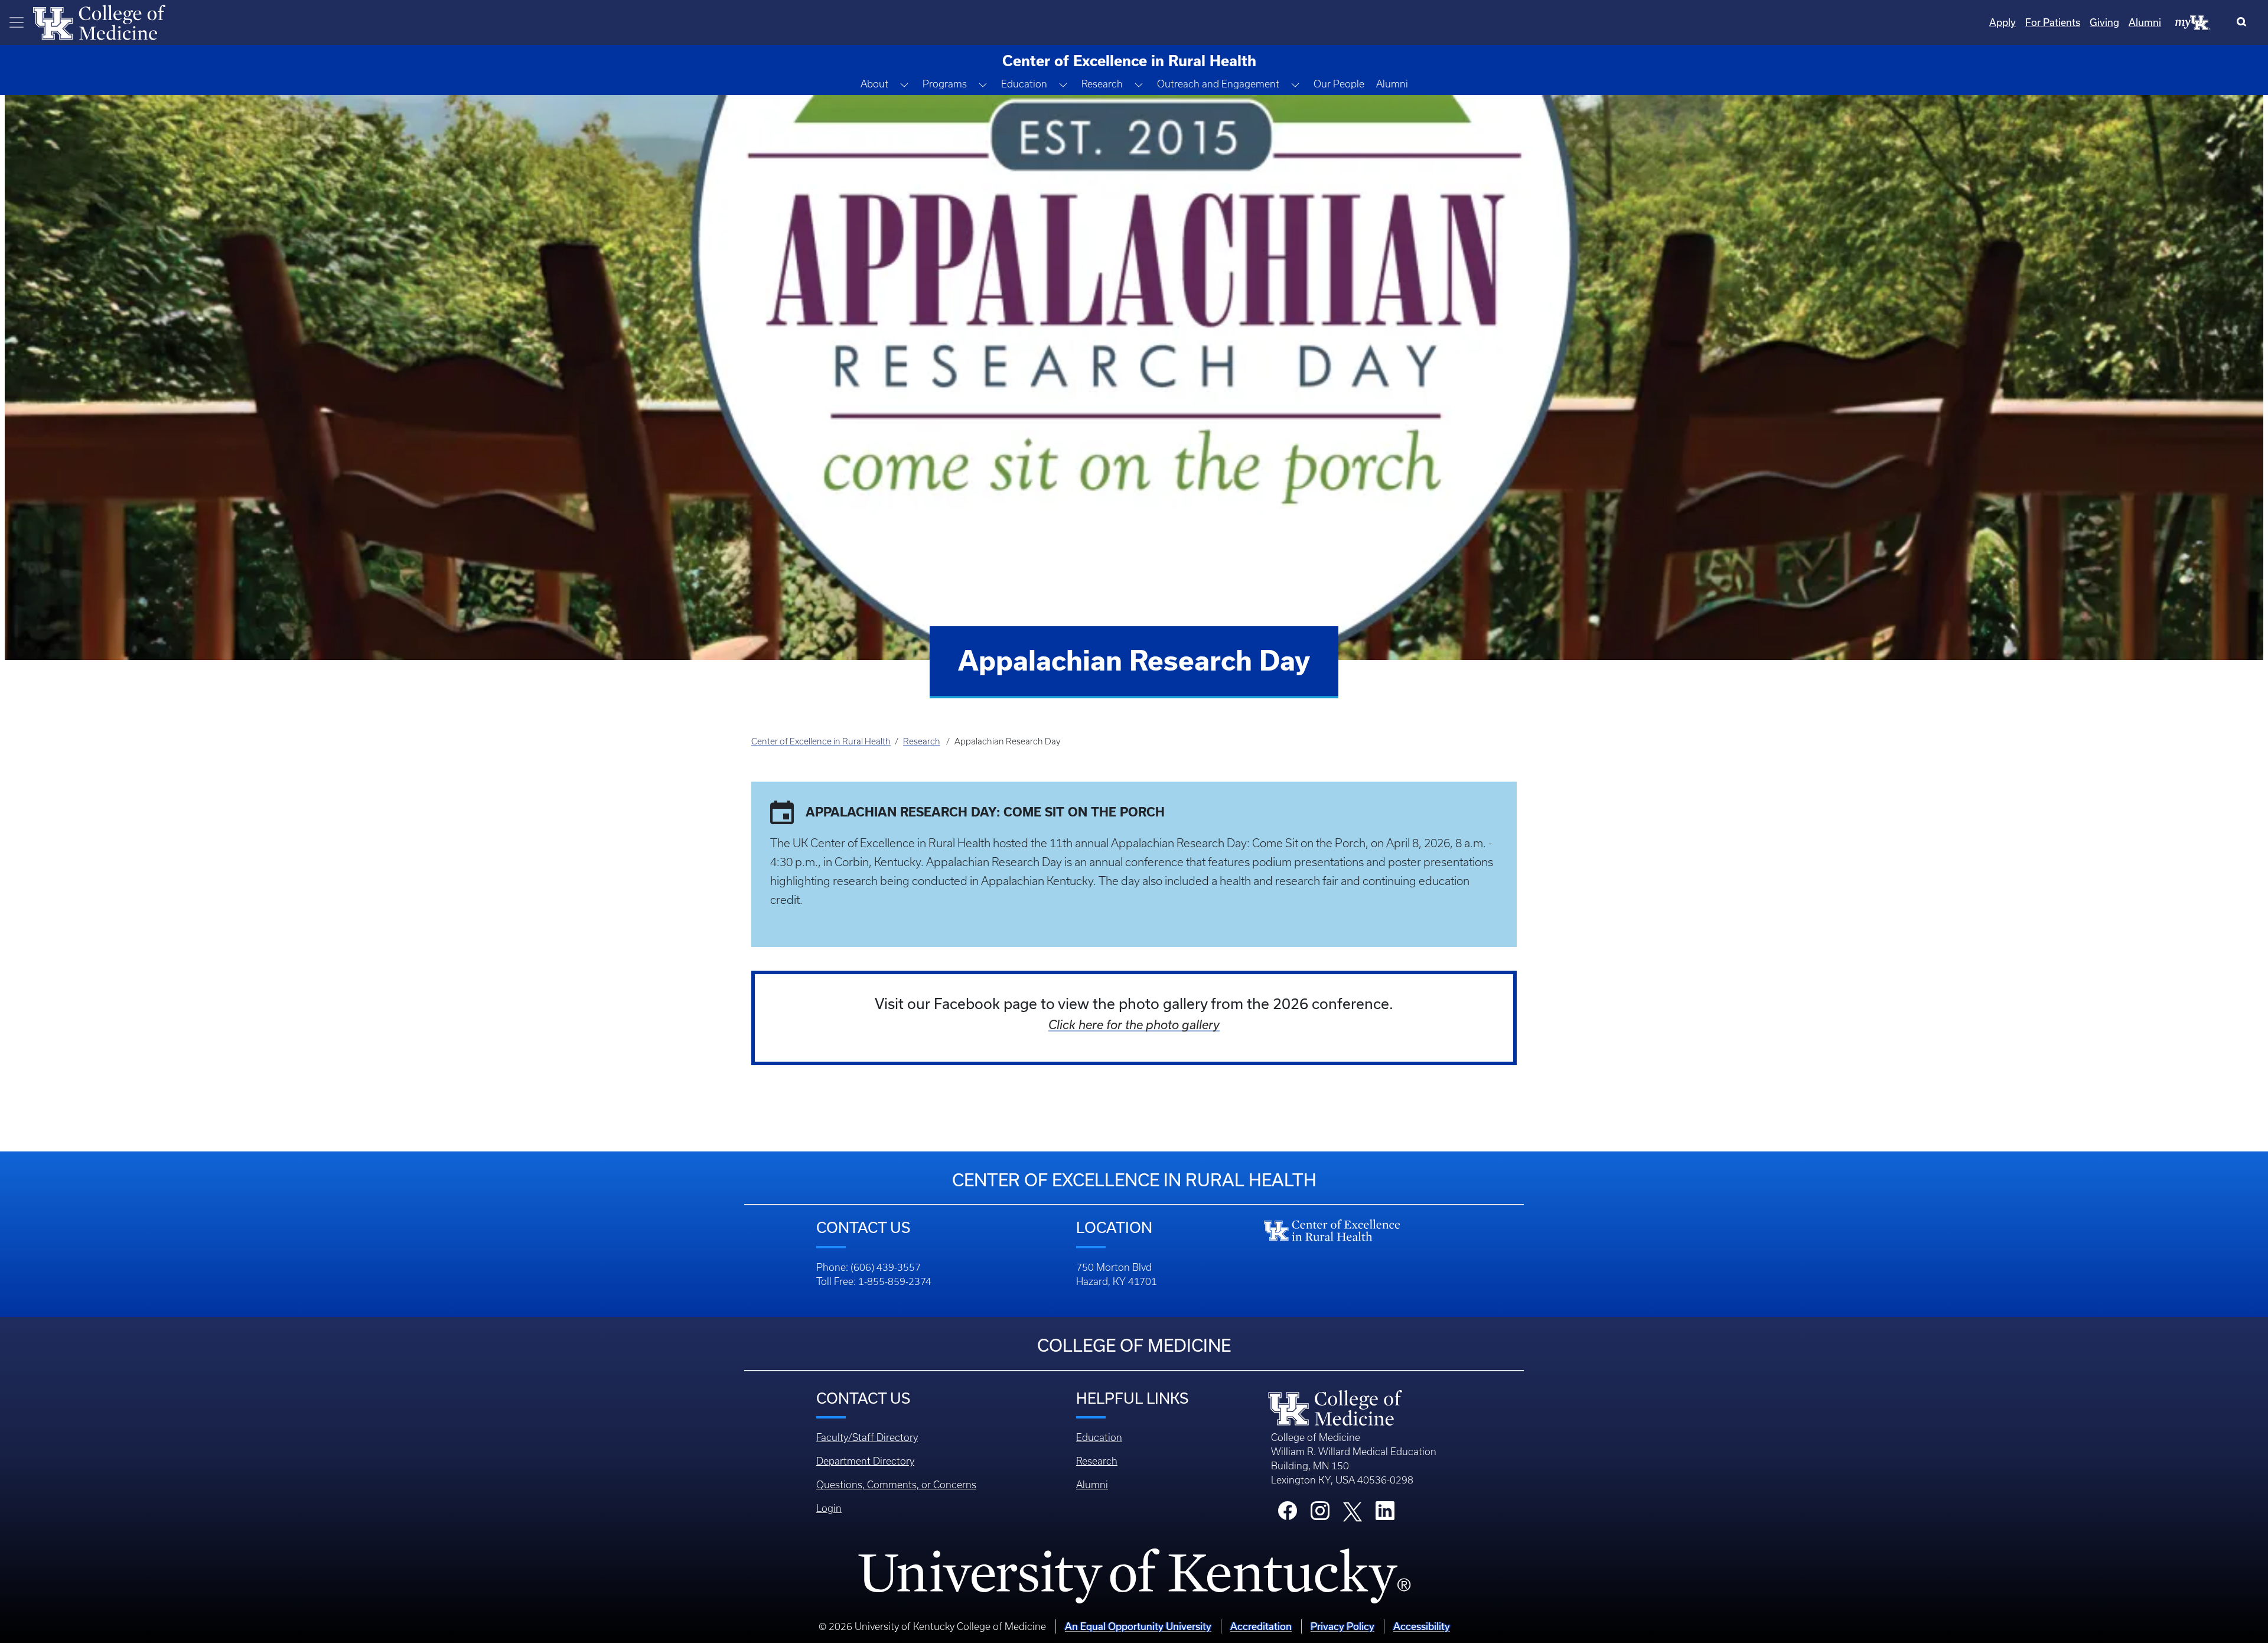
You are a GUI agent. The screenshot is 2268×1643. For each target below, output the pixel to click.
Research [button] (1102, 84)
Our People (1339, 84)
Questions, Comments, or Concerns (896, 1485)
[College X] (1353, 1511)
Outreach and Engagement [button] (1218, 84)
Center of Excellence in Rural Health (821, 741)
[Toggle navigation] (17, 22)
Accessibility (1422, 1626)
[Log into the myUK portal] (2193, 22)
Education (1099, 1437)
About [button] (874, 84)
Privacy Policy (1342, 1626)
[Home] (99, 21)
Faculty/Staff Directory (867, 1437)
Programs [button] (945, 84)
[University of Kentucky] (1134, 1576)
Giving (2104, 22)
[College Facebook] (1288, 1514)
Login (829, 1508)
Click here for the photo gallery (1134, 1025)
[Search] (2244, 22)
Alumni (2145, 22)
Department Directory (865, 1461)
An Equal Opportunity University (1138, 1626)
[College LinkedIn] (1385, 1514)
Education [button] (1024, 84)
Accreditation (1261, 1626)
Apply (2003, 22)
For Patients (2053, 22)
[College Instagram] (1320, 1514)
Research (922, 741)
